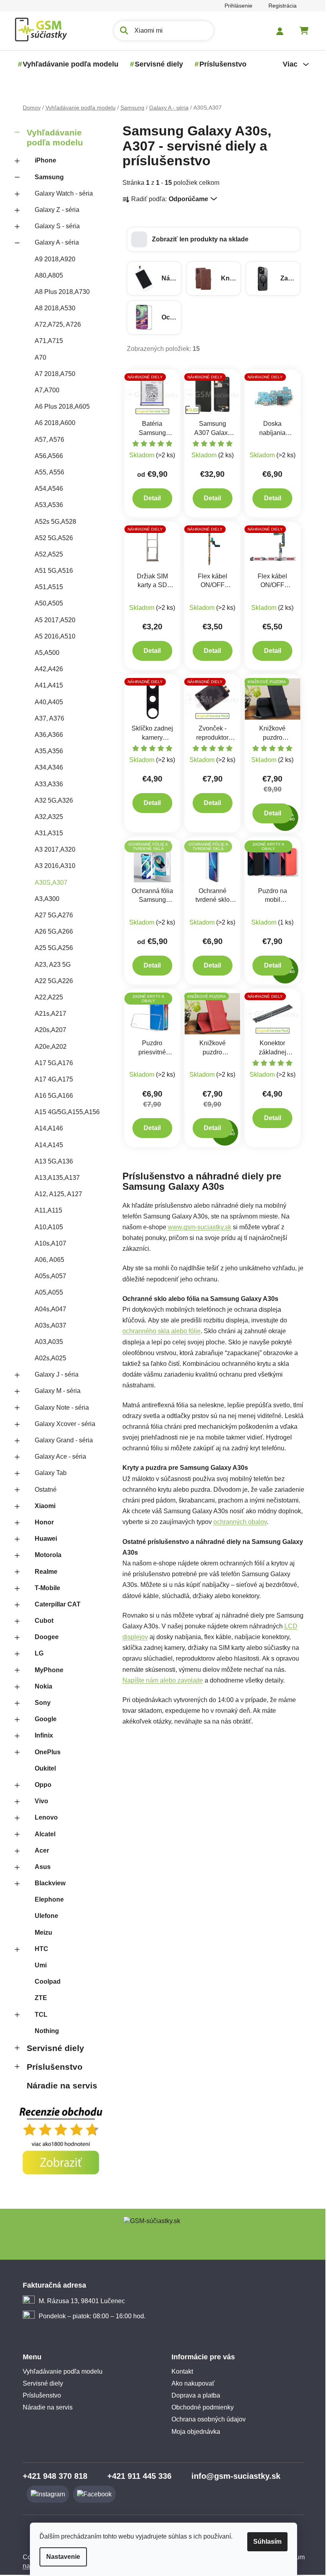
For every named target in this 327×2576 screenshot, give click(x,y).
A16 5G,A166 (54, 1096)
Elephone (49, 1899)
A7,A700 (47, 390)
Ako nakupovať (193, 2383)
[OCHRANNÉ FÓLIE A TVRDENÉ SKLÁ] (153, 861)
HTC (41, 1949)
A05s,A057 (50, 1276)
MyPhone (49, 1670)
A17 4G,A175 (54, 1079)
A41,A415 (49, 685)
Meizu (43, 1932)
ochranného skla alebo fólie (162, 1331)
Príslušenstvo (55, 2067)
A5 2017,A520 (55, 620)
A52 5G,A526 (54, 538)
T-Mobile (47, 1588)
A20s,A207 (50, 1030)
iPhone (45, 160)
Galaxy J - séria (57, 1374)
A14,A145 (49, 1145)
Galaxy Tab (51, 1473)
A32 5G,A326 (54, 800)
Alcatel (45, 1834)
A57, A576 (49, 440)
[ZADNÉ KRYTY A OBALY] (153, 1014)
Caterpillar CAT (58, 1604)
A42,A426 (49, 669)
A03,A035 (49, 1342)
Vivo (41, 1801)
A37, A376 (49, 718)
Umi (41, 1965)
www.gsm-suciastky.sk (200, 1227)
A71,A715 (49, 341)
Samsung (49, 177)
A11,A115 (48, 1210)
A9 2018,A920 (55, 259)
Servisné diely (55, 2048)
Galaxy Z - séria (57, 210)
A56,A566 (49, 456)
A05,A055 (49, 1292)
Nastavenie (63, 2557)
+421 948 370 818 (55, 2476)
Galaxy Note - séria (62, 1407)
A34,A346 (49, 767)
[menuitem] (71, 64)
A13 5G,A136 (54, 1161)
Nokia (43, 1686)
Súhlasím (267, 2542)
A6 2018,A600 (55, 423)
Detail (152, 498)
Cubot (44, 1621)
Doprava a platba (196, 2395)
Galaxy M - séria (58, 1391)
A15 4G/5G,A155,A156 (67, 1112)
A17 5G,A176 (54, 1063)
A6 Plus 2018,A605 (62, 406)
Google (46, 1719)
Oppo (43, 1785)
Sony (43, 1703)
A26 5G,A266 (54, 931)
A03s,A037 (50, 1325)
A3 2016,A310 (55, 866)
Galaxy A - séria (57, 242)
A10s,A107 (50, 1243)
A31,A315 (49, 833)
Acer (42, 1850)
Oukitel (45, 1768)
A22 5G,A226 (54, 981)
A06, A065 (49, 1260)
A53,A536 (49, 505)
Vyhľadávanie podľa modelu (55, 137)
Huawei (46, 1539)
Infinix (44, 1735)
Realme (46, 1572)
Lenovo (46, 1817)
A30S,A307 (51, 883)
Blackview (50, 1883)
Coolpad (48, 1981)
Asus (43, 1867)
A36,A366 (49, 735)
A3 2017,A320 (55, 849)
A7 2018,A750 (55, 374)
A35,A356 (49, 751)
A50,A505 (49, 603)
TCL (41, 2015)
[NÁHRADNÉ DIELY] (153, 394)
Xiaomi (45, 1506)
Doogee (47, 1637)
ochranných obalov (240, 1522)
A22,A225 (49, 997)
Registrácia (283, 6)
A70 (40, 358)
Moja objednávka (196, 2432)
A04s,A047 (50, 1309)
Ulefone (46, 1916)
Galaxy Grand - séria (64, 1440)
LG (39, 1653)
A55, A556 (49, 472)
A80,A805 (49, 275)
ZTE (41, 1998)
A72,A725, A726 (58, 324)
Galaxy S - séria (57, 226)
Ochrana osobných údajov (209, 2419)
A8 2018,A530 (55, 308)
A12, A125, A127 (58, 1194)
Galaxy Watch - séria (64, 193)
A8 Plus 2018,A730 (62, 292)
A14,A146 (49, 1128)
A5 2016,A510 (55, 636)
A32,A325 (49, 817)
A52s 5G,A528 (55, 522)
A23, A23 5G (53, 965)
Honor (44, 1522)
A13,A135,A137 (57, 1178)
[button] (214, 239)
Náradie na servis (62, 2085)
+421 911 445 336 (139, 2476)
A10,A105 (49, 1227)
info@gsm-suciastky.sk (236, 2476)
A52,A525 (49, 554)
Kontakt (182, 2371)
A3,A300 (47, 899)
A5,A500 (47, 653)
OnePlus (48, 1752)
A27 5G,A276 (54, 915)
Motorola (48, 1555)
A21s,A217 (50, 1014)
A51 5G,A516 (54, 571)
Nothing (47, 2031)
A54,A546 (49, 489)
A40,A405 (49, 702)
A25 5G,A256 (54, 948)
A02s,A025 (50, 1358)
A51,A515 (49, 587)
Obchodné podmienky (203, 2407)
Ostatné (46, 1490)
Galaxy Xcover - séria (65, 1424)
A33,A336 (49, 784)
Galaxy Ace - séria (60, 1456)
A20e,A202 (51, 1047)
